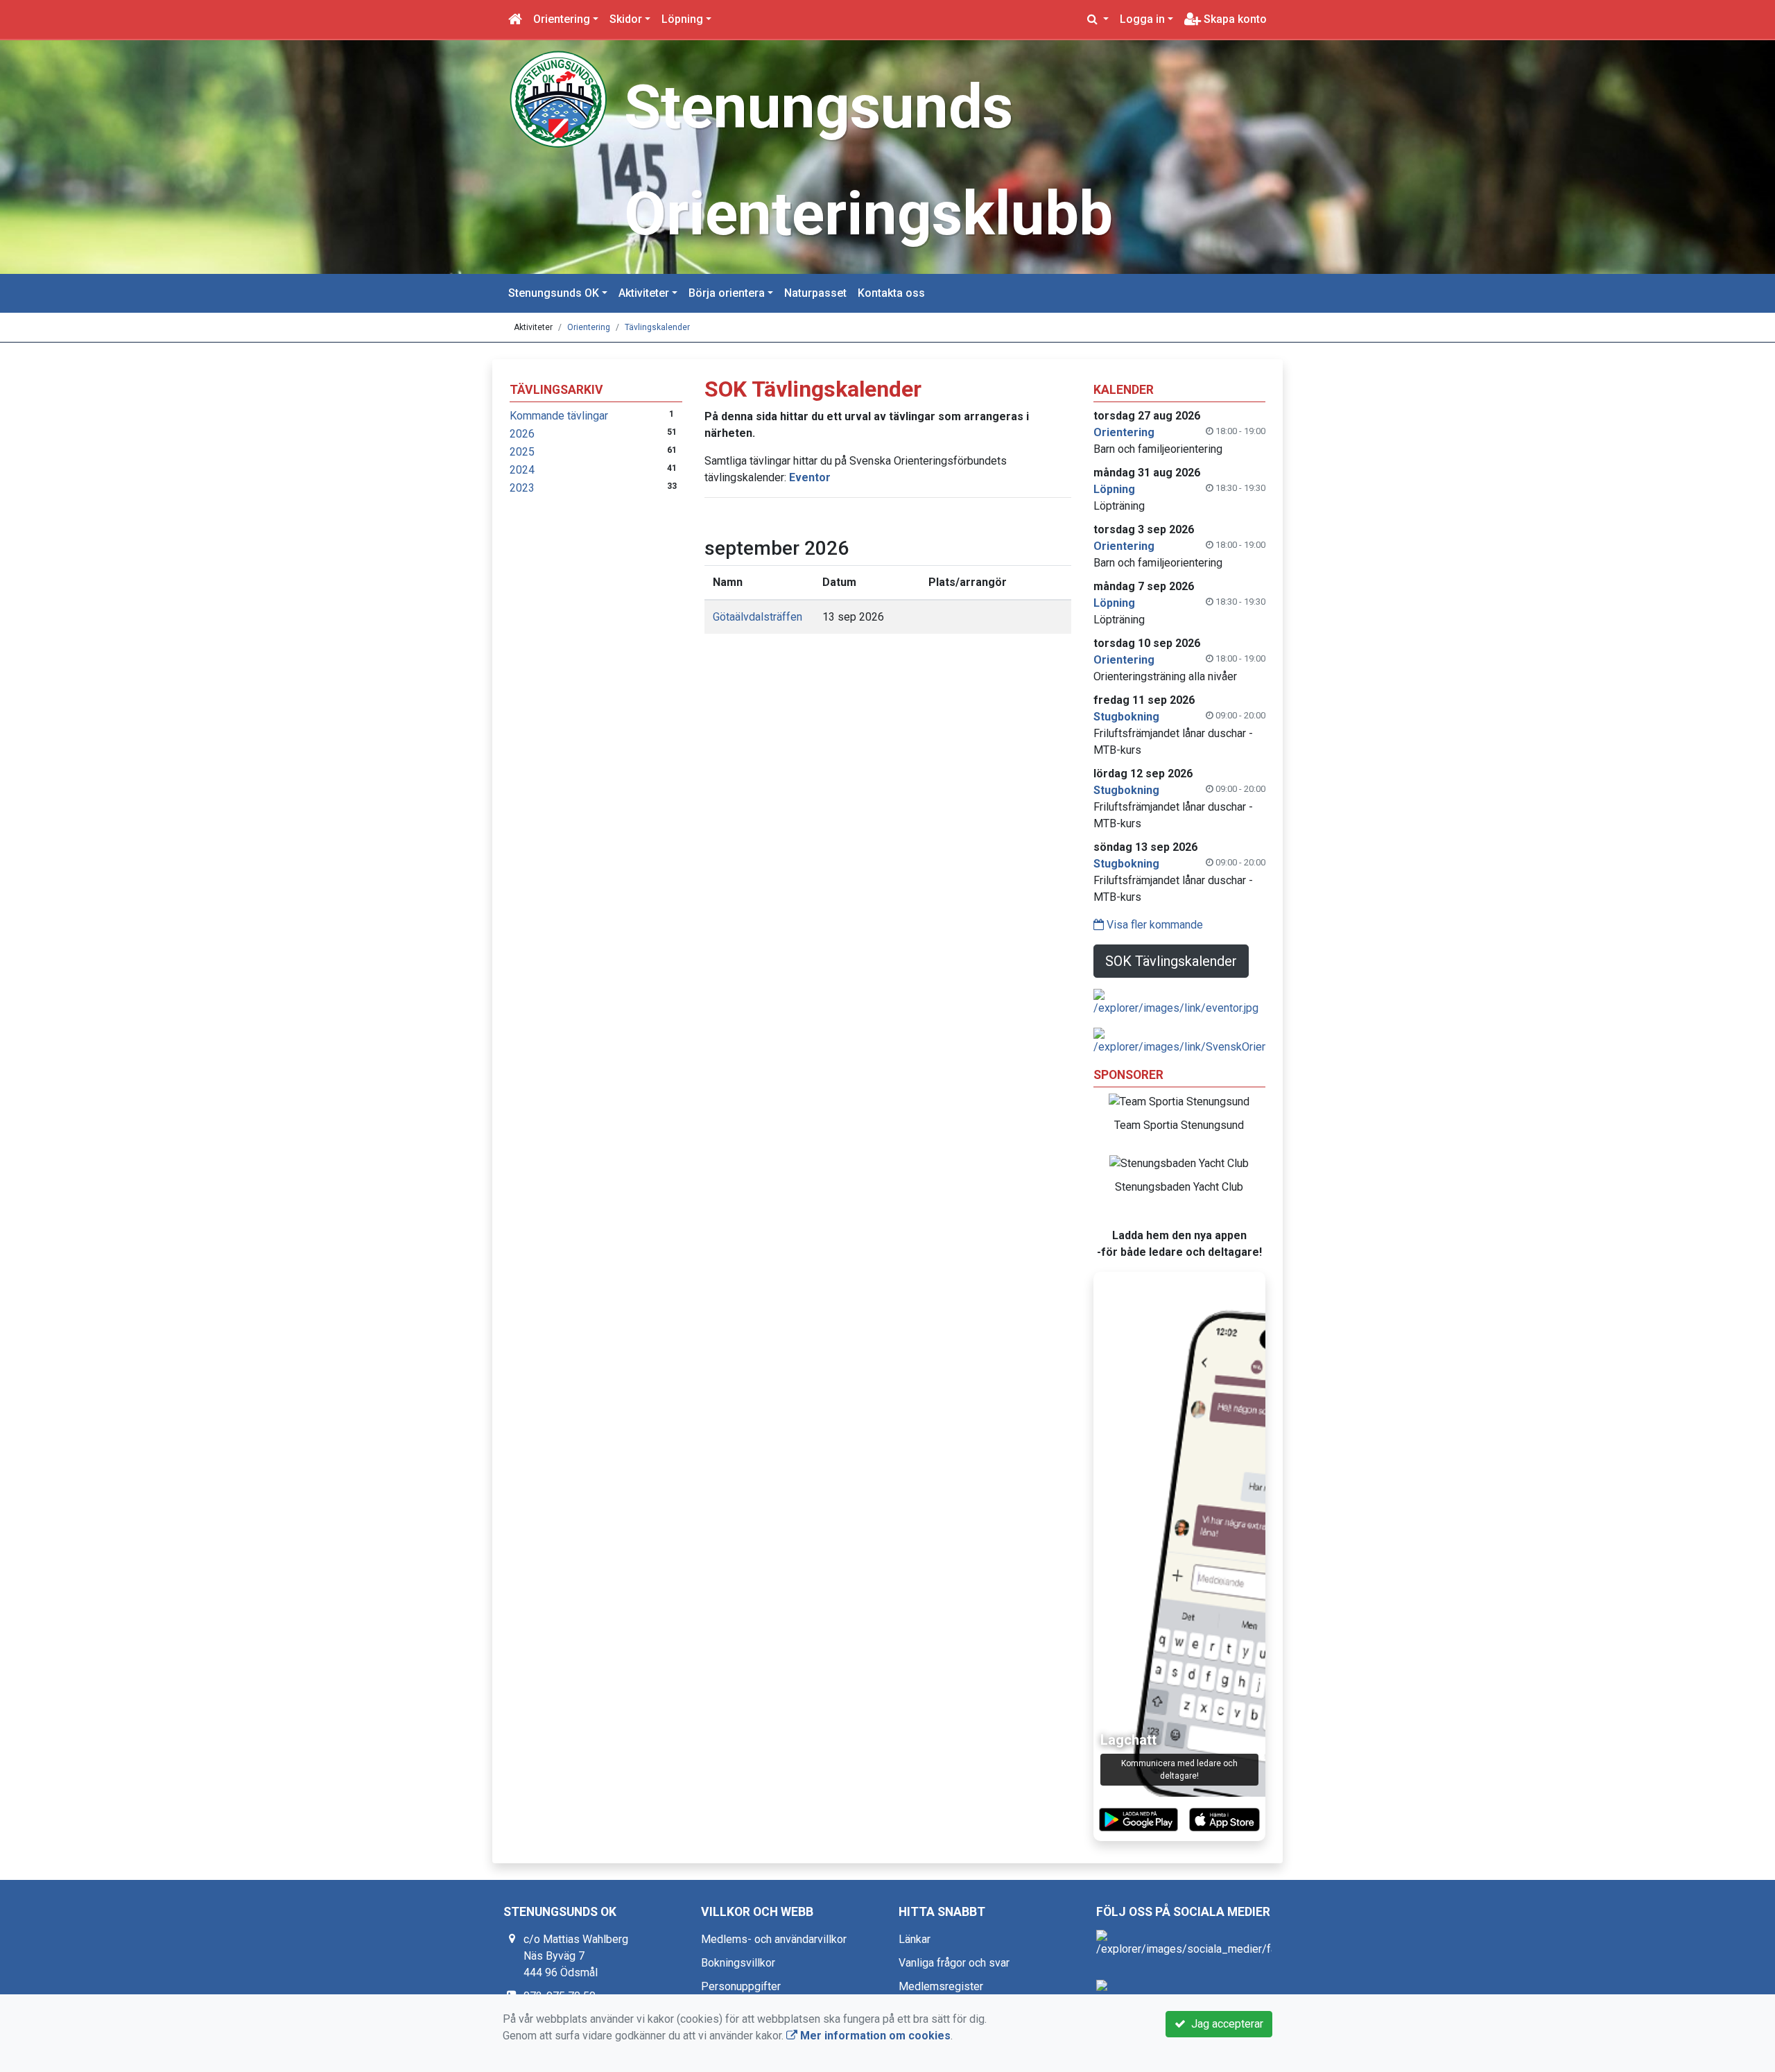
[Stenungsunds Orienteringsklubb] (558, 98)
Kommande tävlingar (559, 416)
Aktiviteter (644, 293)
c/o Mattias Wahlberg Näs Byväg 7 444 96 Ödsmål (576, 1956)
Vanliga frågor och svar (954, 1963)
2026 (522, 434)
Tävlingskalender (657, 327)
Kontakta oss (891, 293)
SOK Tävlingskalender (1171, 961)
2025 (522, 452)
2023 (522, 488)
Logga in (1142, 19)
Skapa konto (1234, 19)
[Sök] (1098, 19)
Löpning (682, 19)
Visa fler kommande (1153, 925)
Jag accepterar (1224, 2024)
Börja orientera (727, 293)
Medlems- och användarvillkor (774, 1939)
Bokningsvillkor (738, 1963)
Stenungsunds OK (554, 293)
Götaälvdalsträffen (757, 617)
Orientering (562, 19)
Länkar (915, 1939)
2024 (522, 470)
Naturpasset (815, 293)
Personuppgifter (741, 1986)
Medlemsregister (941, 1986)
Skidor (626, 19)
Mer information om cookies (874, 2036)
